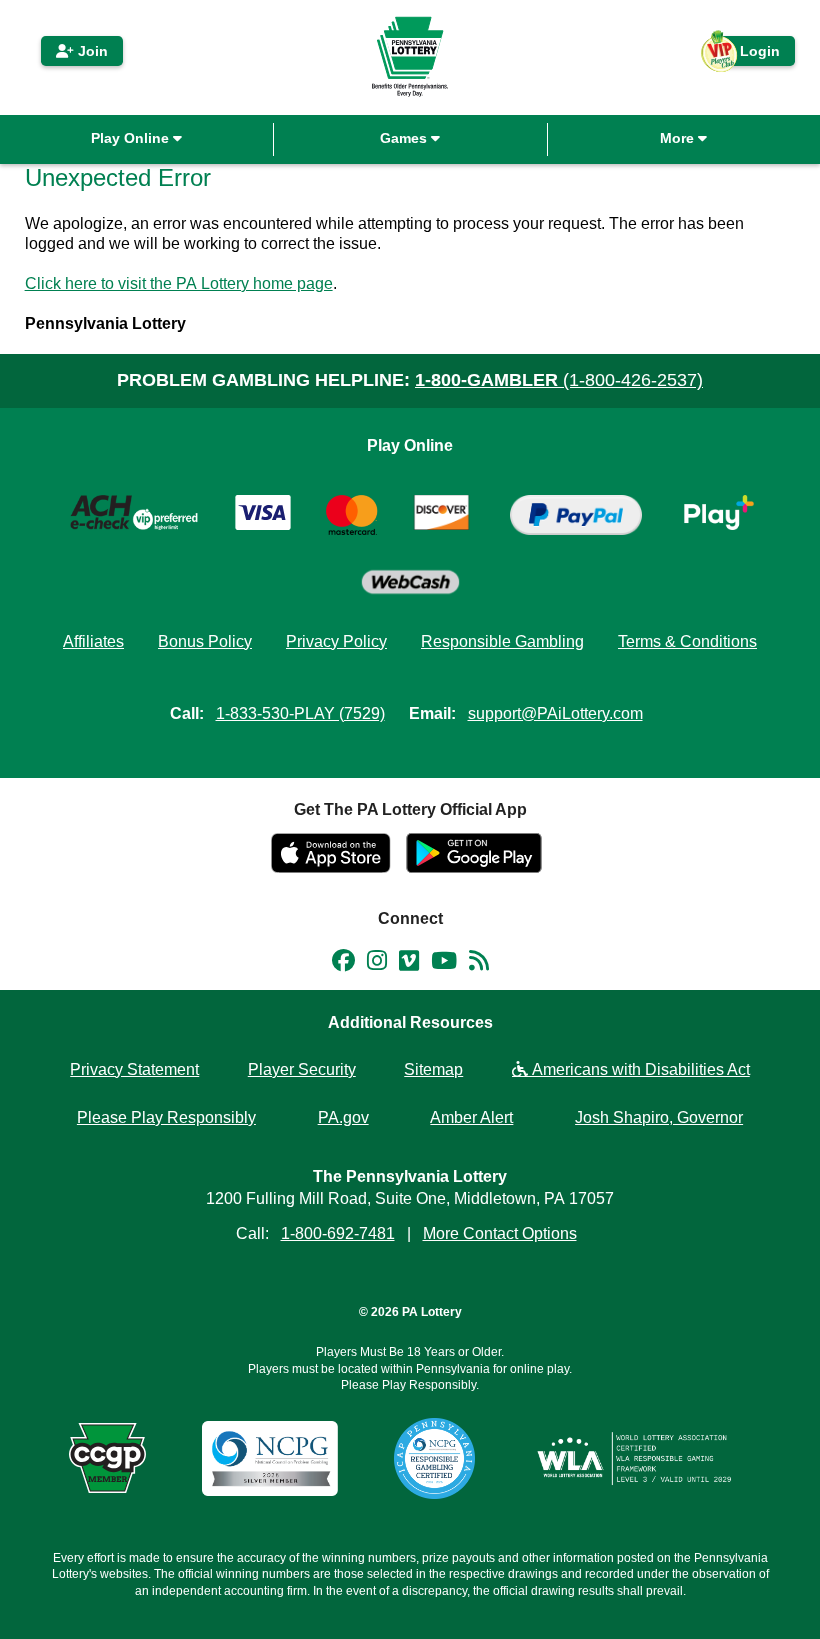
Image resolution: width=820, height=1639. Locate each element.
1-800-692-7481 (338, 1233)
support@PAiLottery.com (555, 713)
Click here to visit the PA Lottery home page (179, 283)
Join (91, 51)
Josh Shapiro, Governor (659, 1117)
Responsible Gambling (502, 641)
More (679, 138)
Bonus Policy (205, 641)
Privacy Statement (134, 1069)
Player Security (302, 1069)
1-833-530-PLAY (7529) (300, 713)
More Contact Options (500, 1233)
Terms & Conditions (687, 641)
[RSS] (479, 964)
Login (750, 54)
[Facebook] (343, 964)
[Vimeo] (409, 964)
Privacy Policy (336, 641)
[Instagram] (377, 964)
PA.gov (343, 1117)
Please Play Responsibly (166, 1117)
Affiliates (93, 641)
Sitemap (433, 1069)
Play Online (132, 138)
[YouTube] (444, 964)
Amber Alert (471, 1117)
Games (405, 138)
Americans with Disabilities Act (639, 1069)
